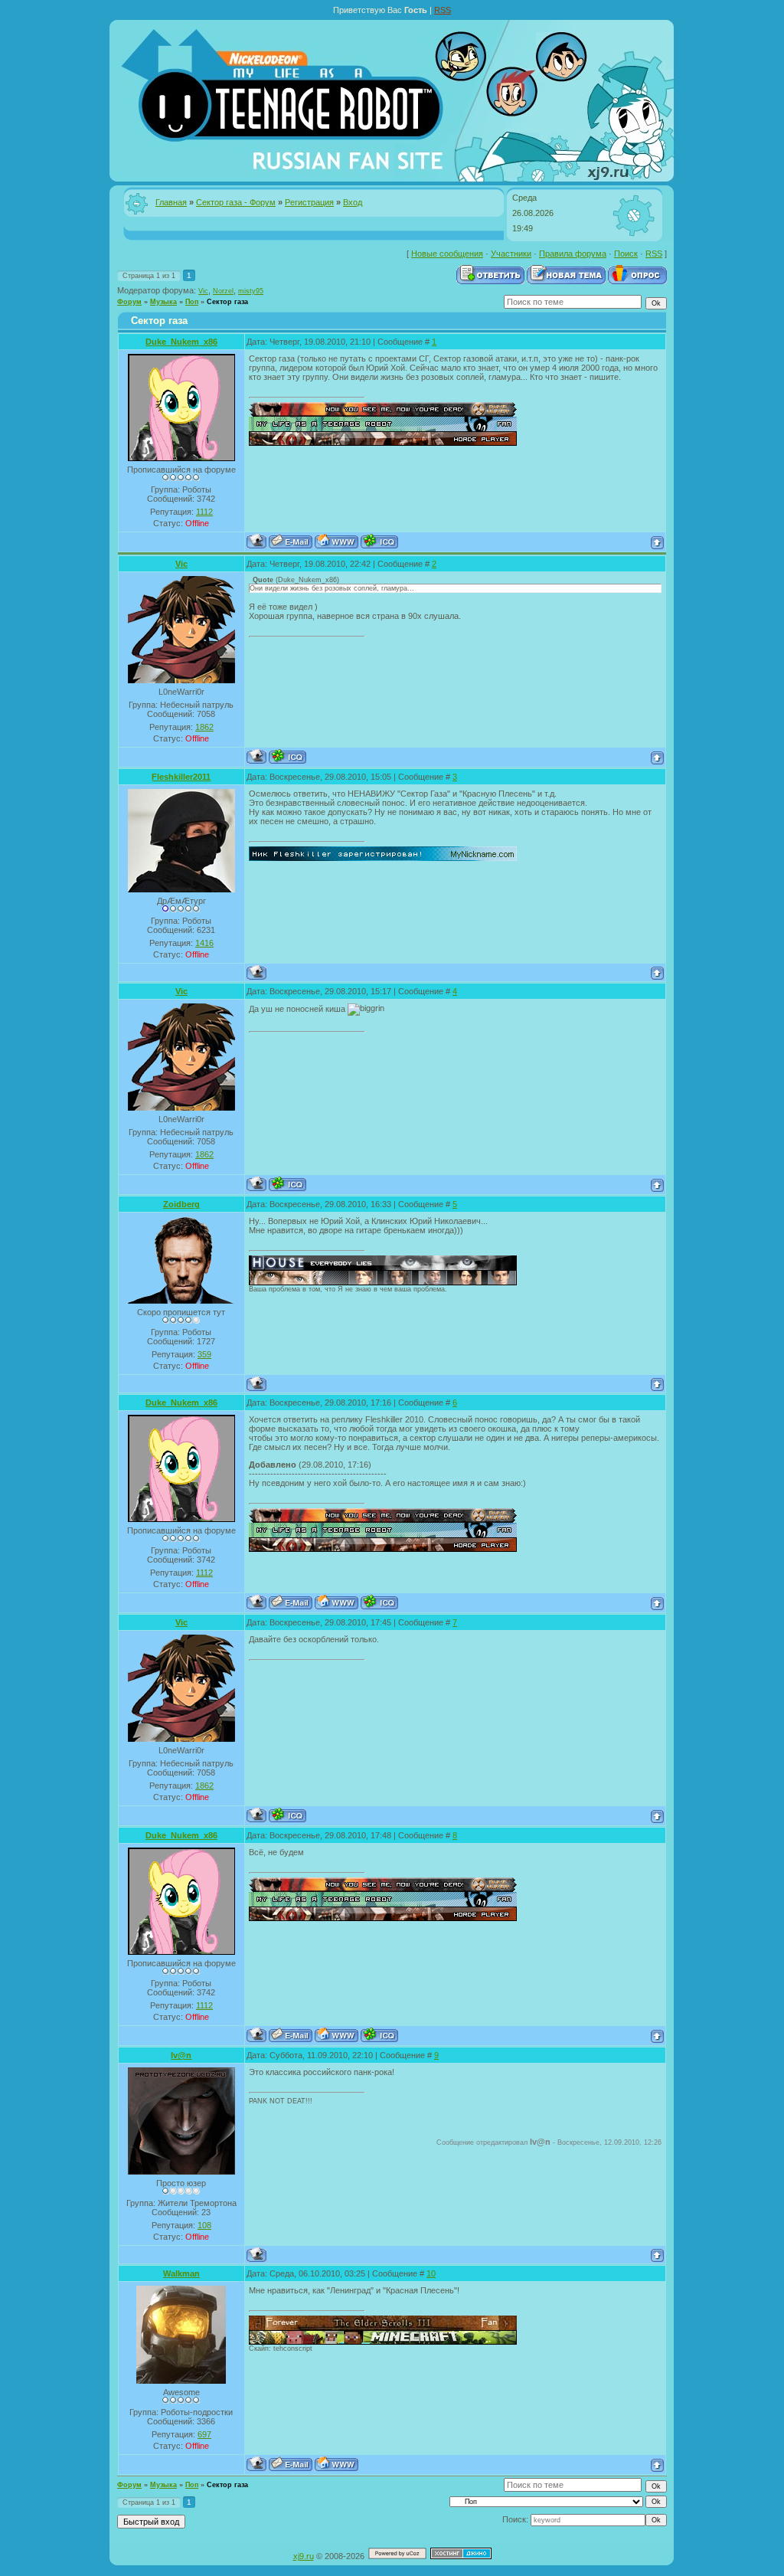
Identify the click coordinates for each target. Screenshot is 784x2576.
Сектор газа (227, 302)
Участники (511, 254)
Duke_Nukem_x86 (181, 342)
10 (431, 2273)
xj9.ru (304, 2556)
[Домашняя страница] (336, 541)
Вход (353, 202)
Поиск (626, 254)
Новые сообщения (447, 254)
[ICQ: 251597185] (287, 756)
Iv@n (181, 2055)
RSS (443, 10)
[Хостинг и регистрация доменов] (461, 2556)
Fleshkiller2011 (181, 777)
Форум (129, 302)
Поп (192, 302)
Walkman (181, 2273)
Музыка (163, 302)
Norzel (223, 291)
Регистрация (309, 202)
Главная (171, 202)
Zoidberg (181, 1204)
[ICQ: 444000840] (379, 541)
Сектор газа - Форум (236, 202)
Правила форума (573, 254)
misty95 (251, 291)
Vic (203, 291)
